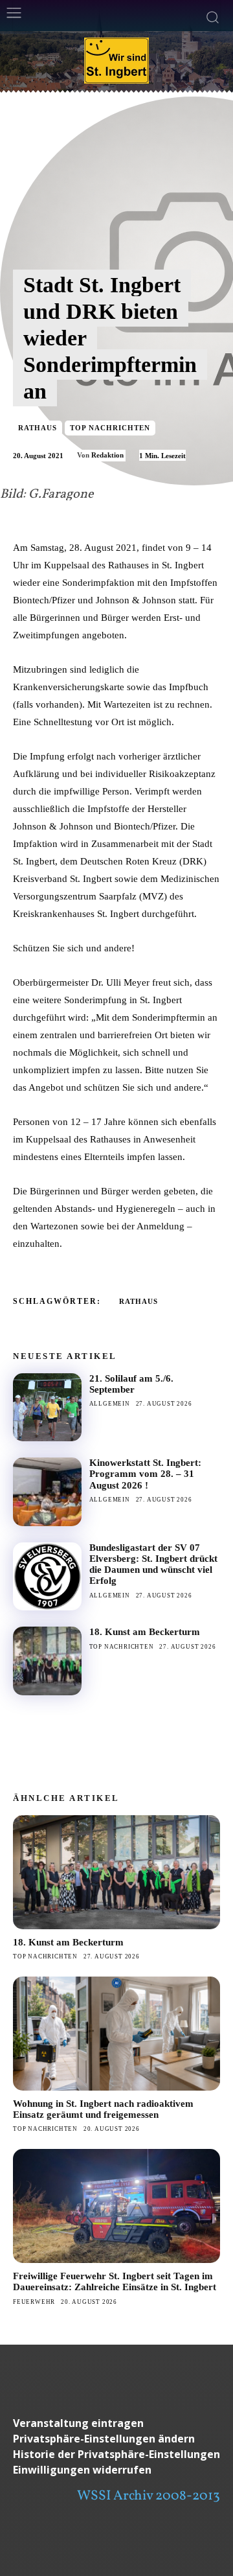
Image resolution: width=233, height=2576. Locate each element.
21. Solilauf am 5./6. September (131, 1384)
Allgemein (110, 1404)
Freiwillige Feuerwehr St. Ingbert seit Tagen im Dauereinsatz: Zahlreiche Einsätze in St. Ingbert (115, 2281)
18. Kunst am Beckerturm (145, 1632)
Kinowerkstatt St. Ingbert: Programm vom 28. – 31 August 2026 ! (145, 1474)
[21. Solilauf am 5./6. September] (47, 1408)
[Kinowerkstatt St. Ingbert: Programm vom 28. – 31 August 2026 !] (47, 1492)
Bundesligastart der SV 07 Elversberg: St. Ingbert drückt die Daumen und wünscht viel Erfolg (153, 1564)
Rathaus (38, 428)
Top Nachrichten (110, 428)
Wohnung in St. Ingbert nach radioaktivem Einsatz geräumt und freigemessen (103, 2109)
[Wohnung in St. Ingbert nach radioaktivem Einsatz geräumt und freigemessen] (116, 2034)
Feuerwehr (34, 2302)
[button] (116, 2439)
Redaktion (107, 455)
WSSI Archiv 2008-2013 (149, 2496)
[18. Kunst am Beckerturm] (47, 1661)
